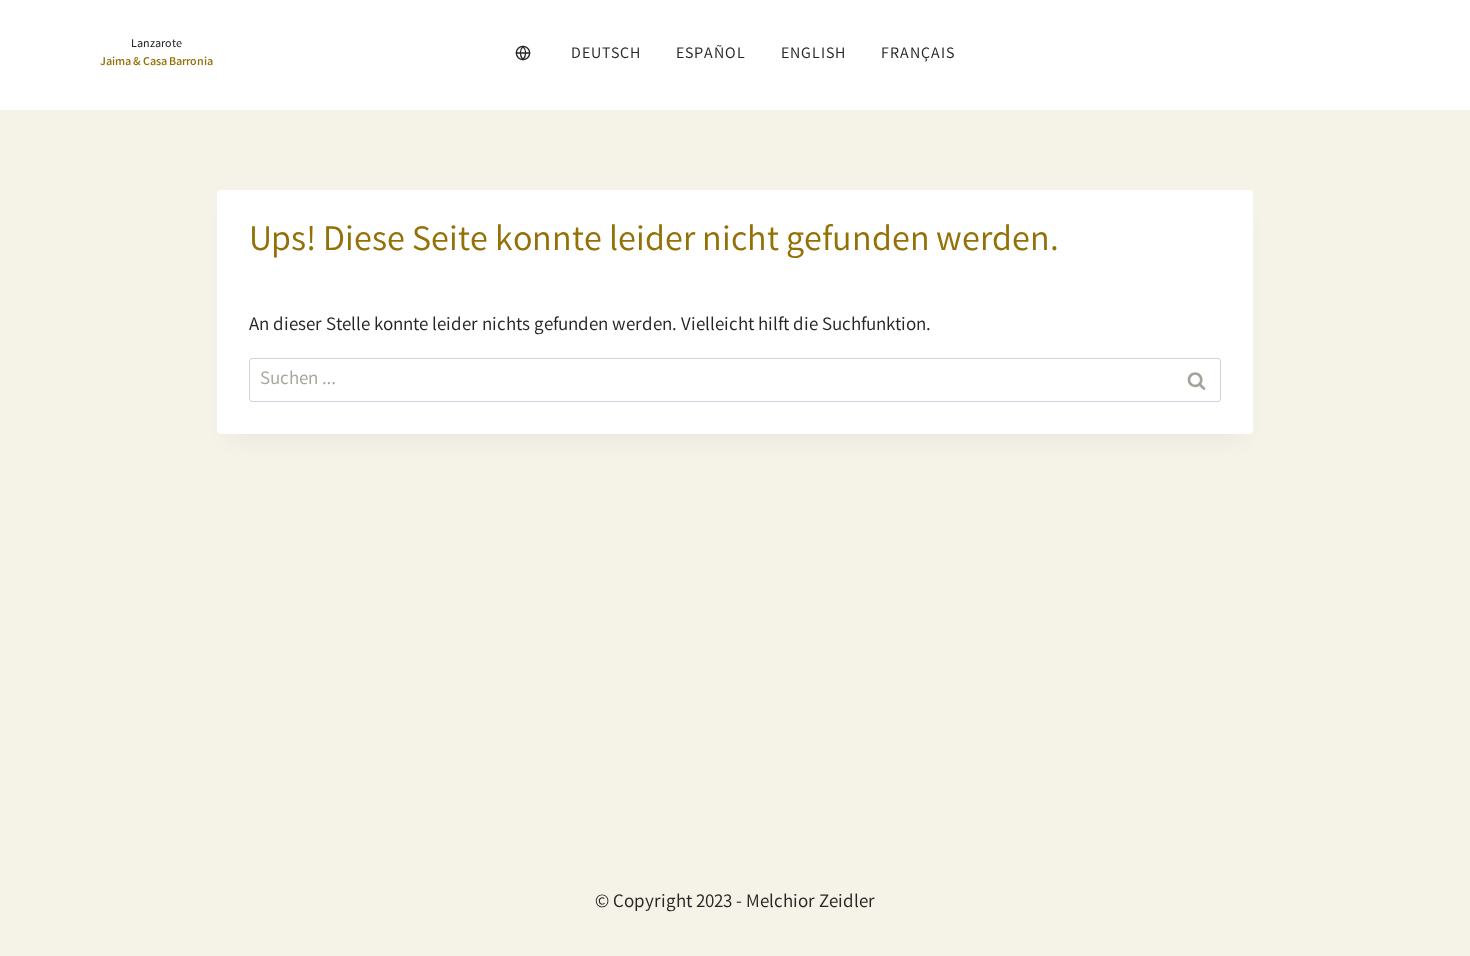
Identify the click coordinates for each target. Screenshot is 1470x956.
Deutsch (606, 54)
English (813, 54)
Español (711, 54)
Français (918, 54)
